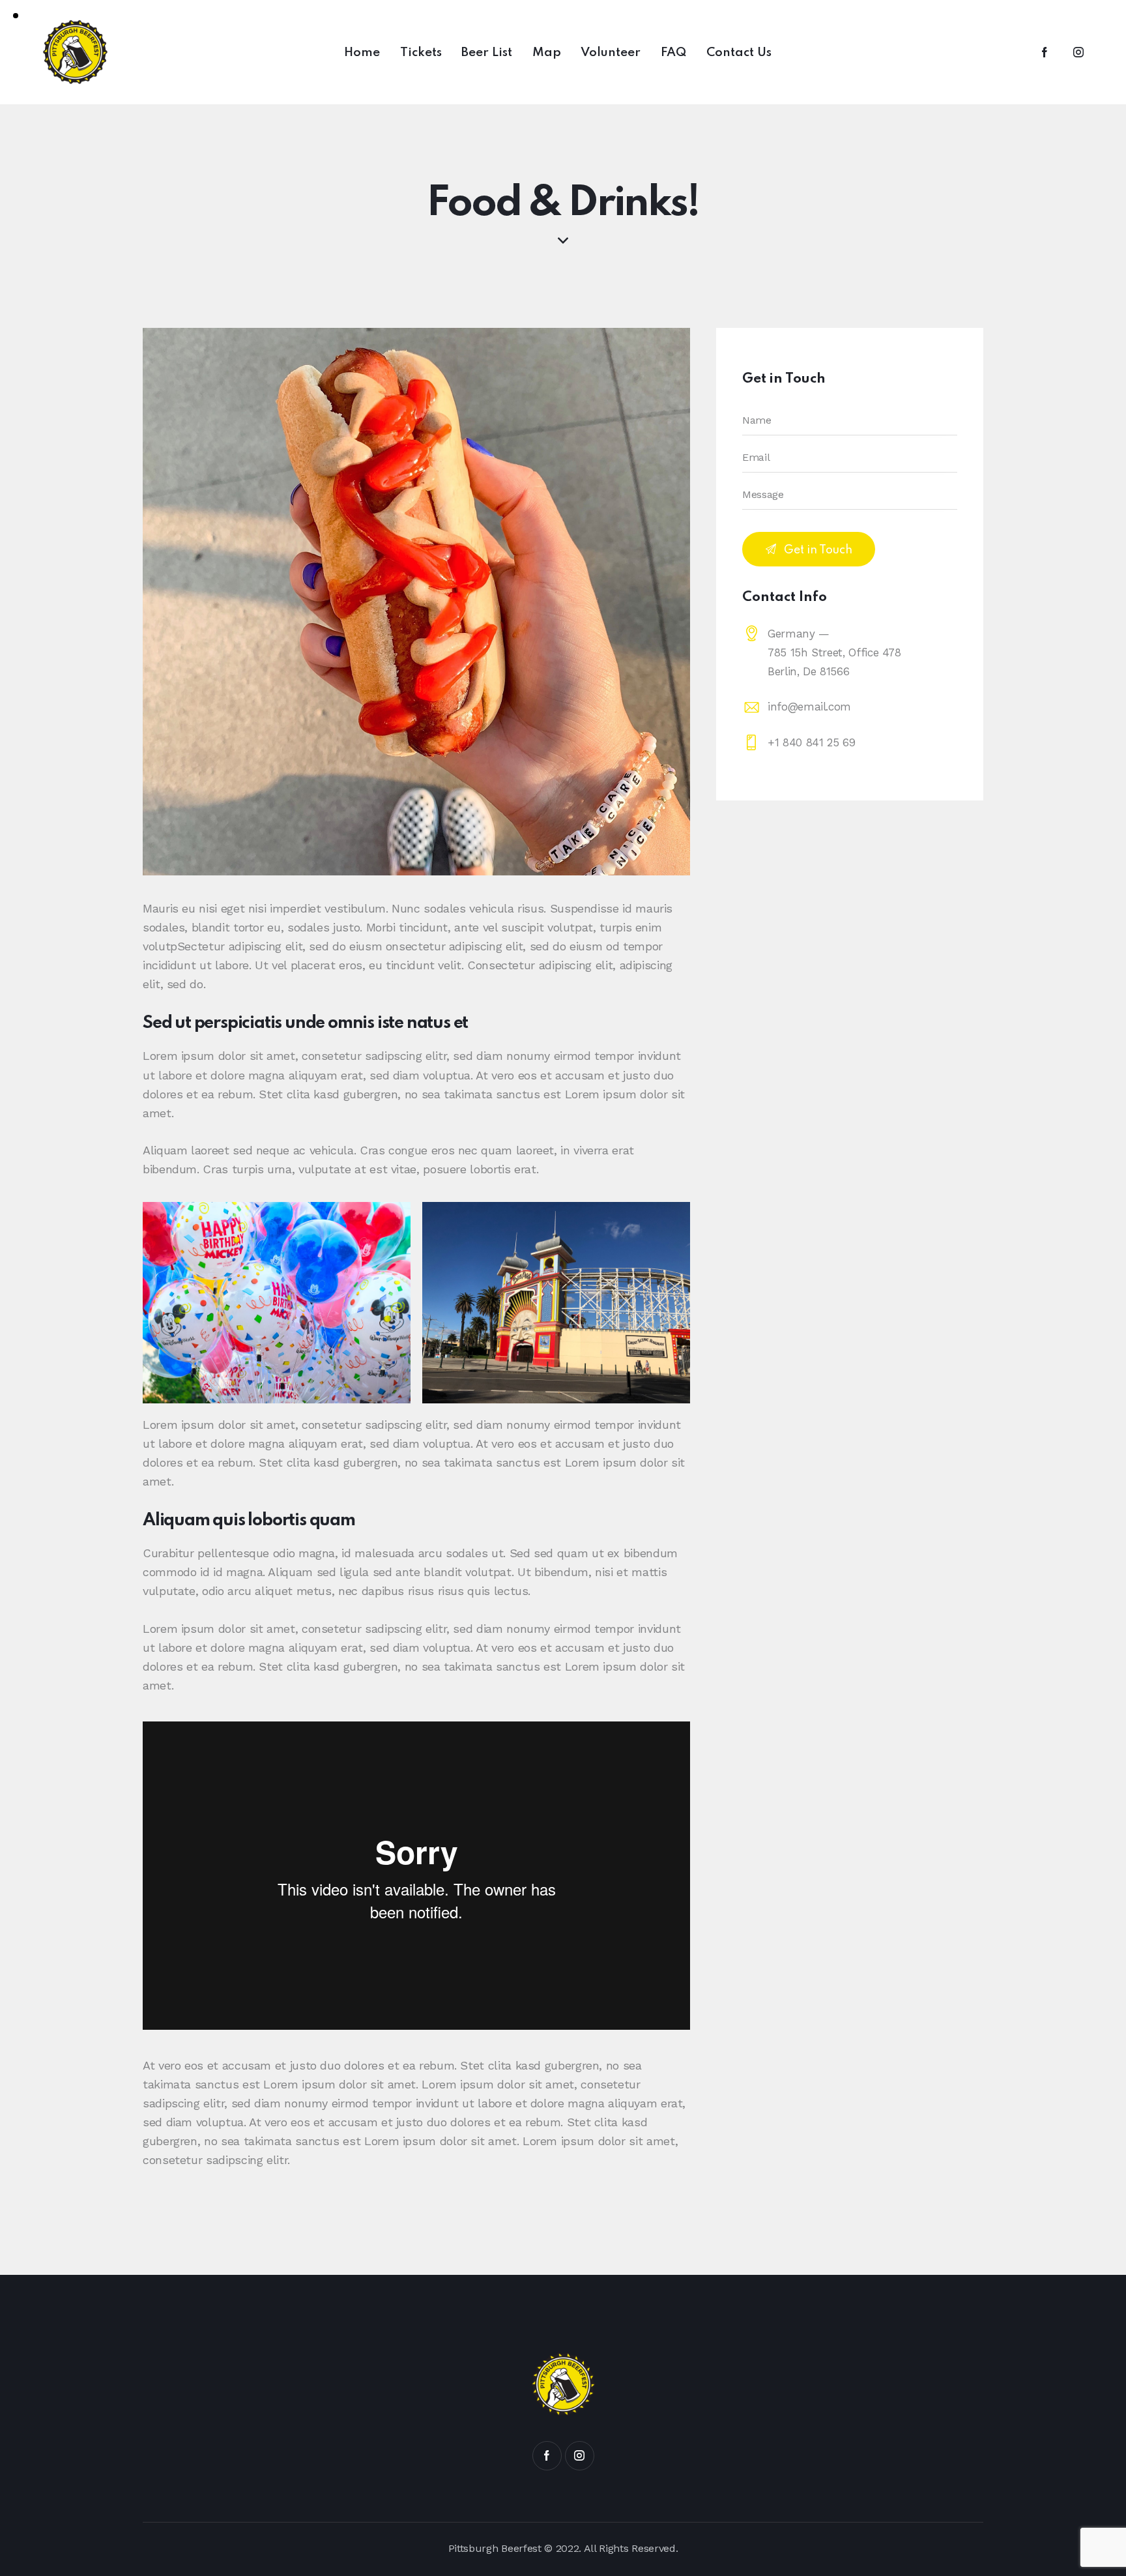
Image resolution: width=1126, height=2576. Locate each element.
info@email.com (809, 707)
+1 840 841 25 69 (811, 742)
